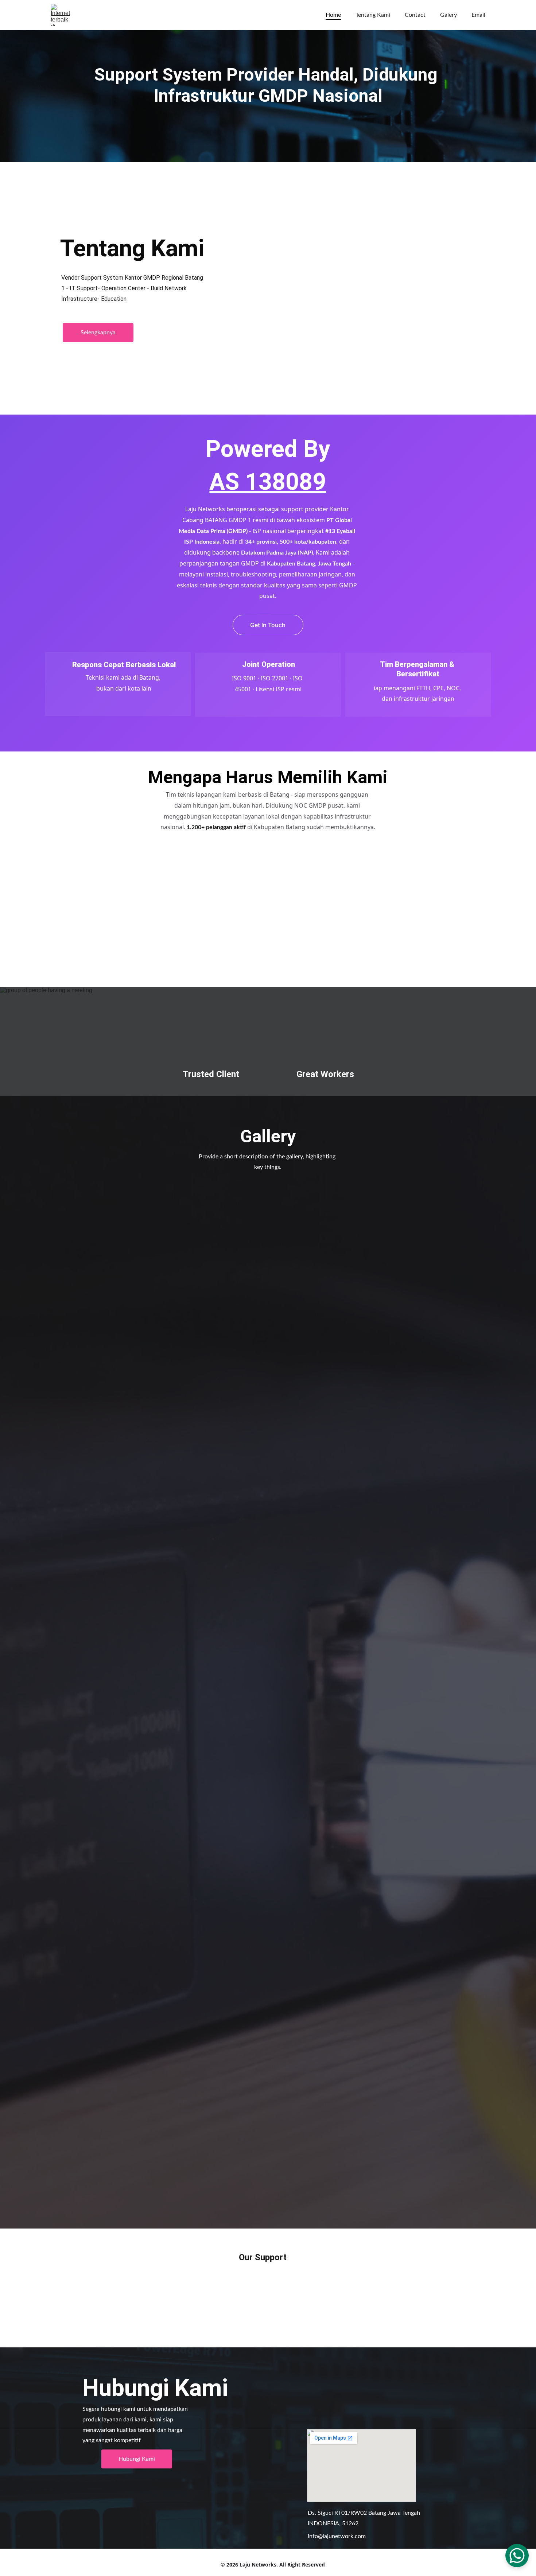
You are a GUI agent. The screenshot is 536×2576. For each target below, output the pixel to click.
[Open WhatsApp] (517, 2556)
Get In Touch (268, 625)
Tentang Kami (373, 15)
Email (478, 15)
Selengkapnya (98, 333)
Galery (448, 15)
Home (333, 15)
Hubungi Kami (137, 2459)
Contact (415, 15)
